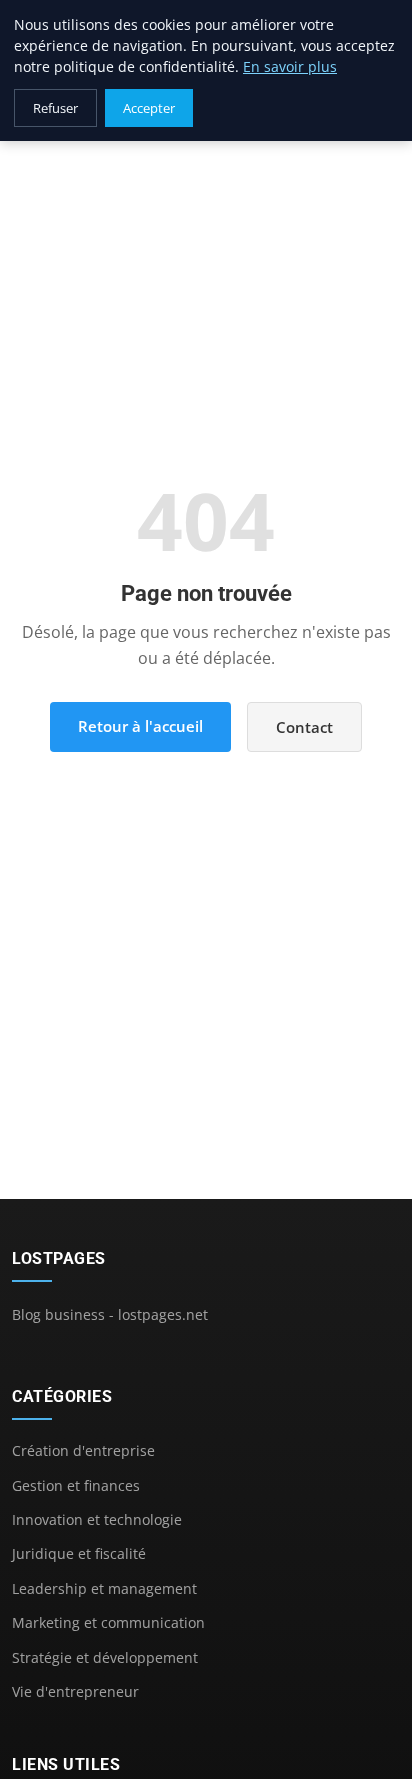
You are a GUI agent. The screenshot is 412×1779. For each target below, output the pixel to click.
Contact (304, 727)
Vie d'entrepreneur (75, 1691)
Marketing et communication (108, 1622)
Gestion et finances (76, 1485)
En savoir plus (290, 66)
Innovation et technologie (97, 1519)
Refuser (55, 108)
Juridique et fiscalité (79, 1553)
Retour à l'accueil (140, 726)
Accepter (149, 108)
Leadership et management (104, 1588)
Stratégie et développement (105, 1657)
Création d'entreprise (83, 1450)
